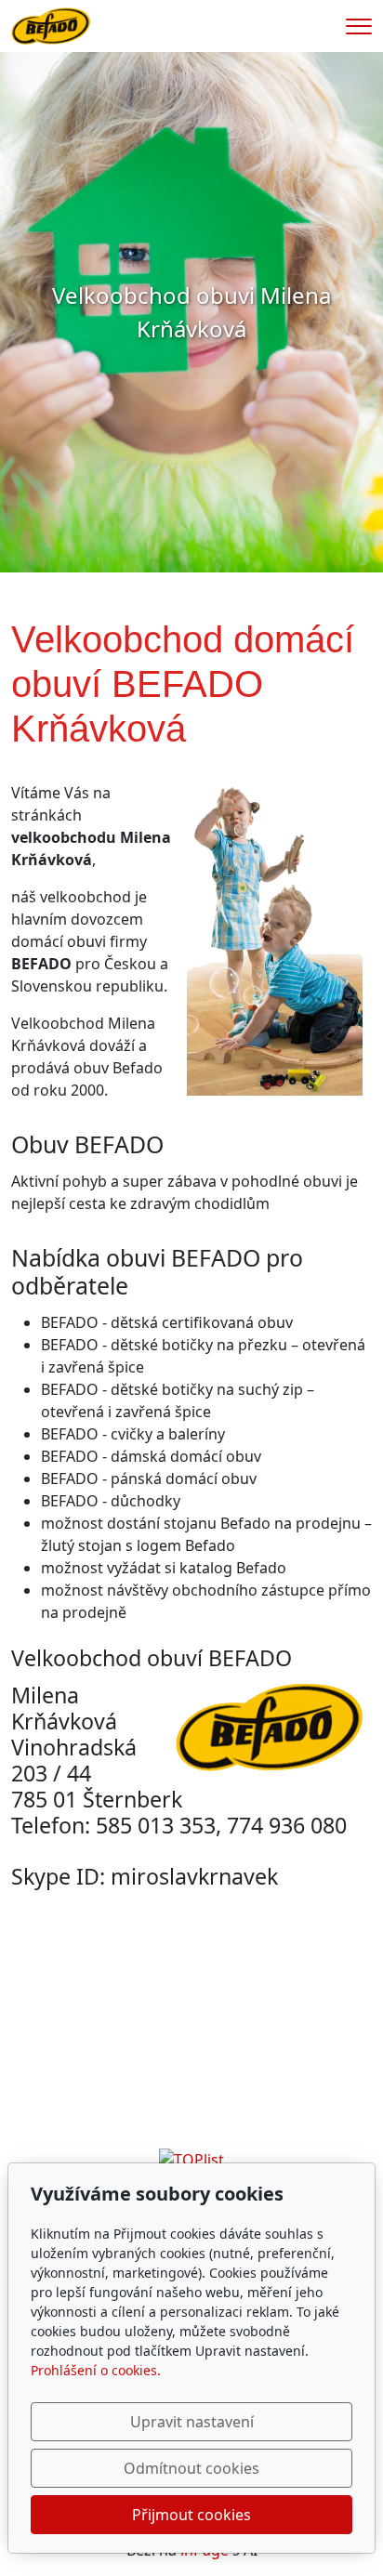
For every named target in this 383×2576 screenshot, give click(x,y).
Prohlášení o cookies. (96, 2370)
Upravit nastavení (192, 2422)
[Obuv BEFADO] (51, 24)
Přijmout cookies (191, 2515)
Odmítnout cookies (191, 2468)
